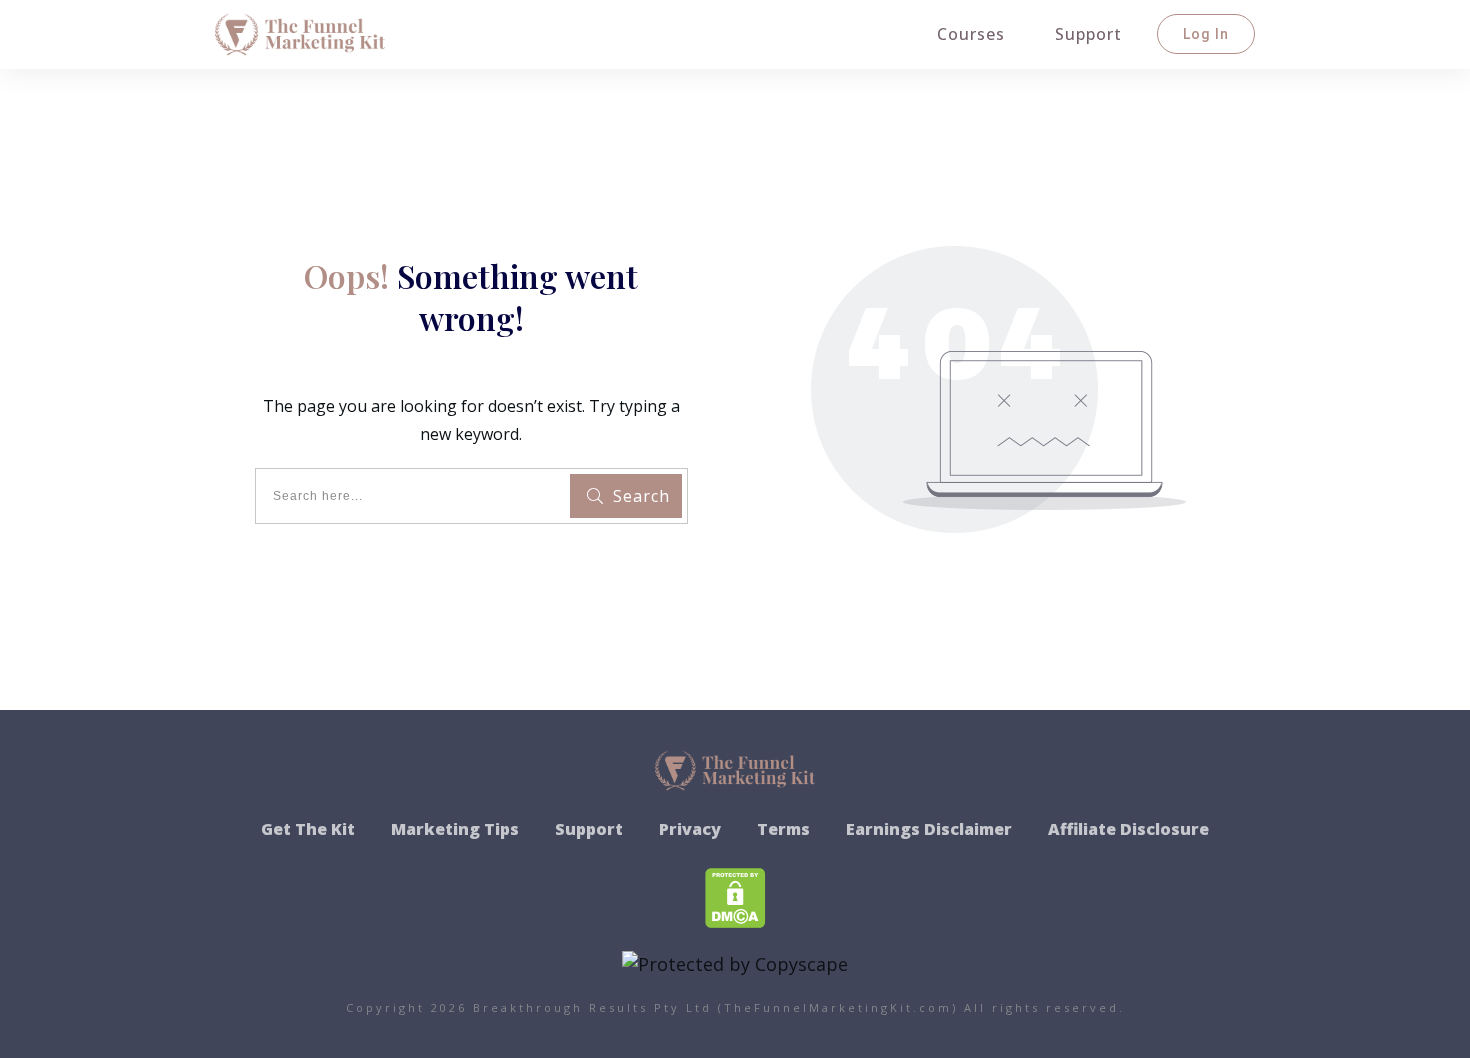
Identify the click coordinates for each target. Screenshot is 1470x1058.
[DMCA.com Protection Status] (735, 895)
